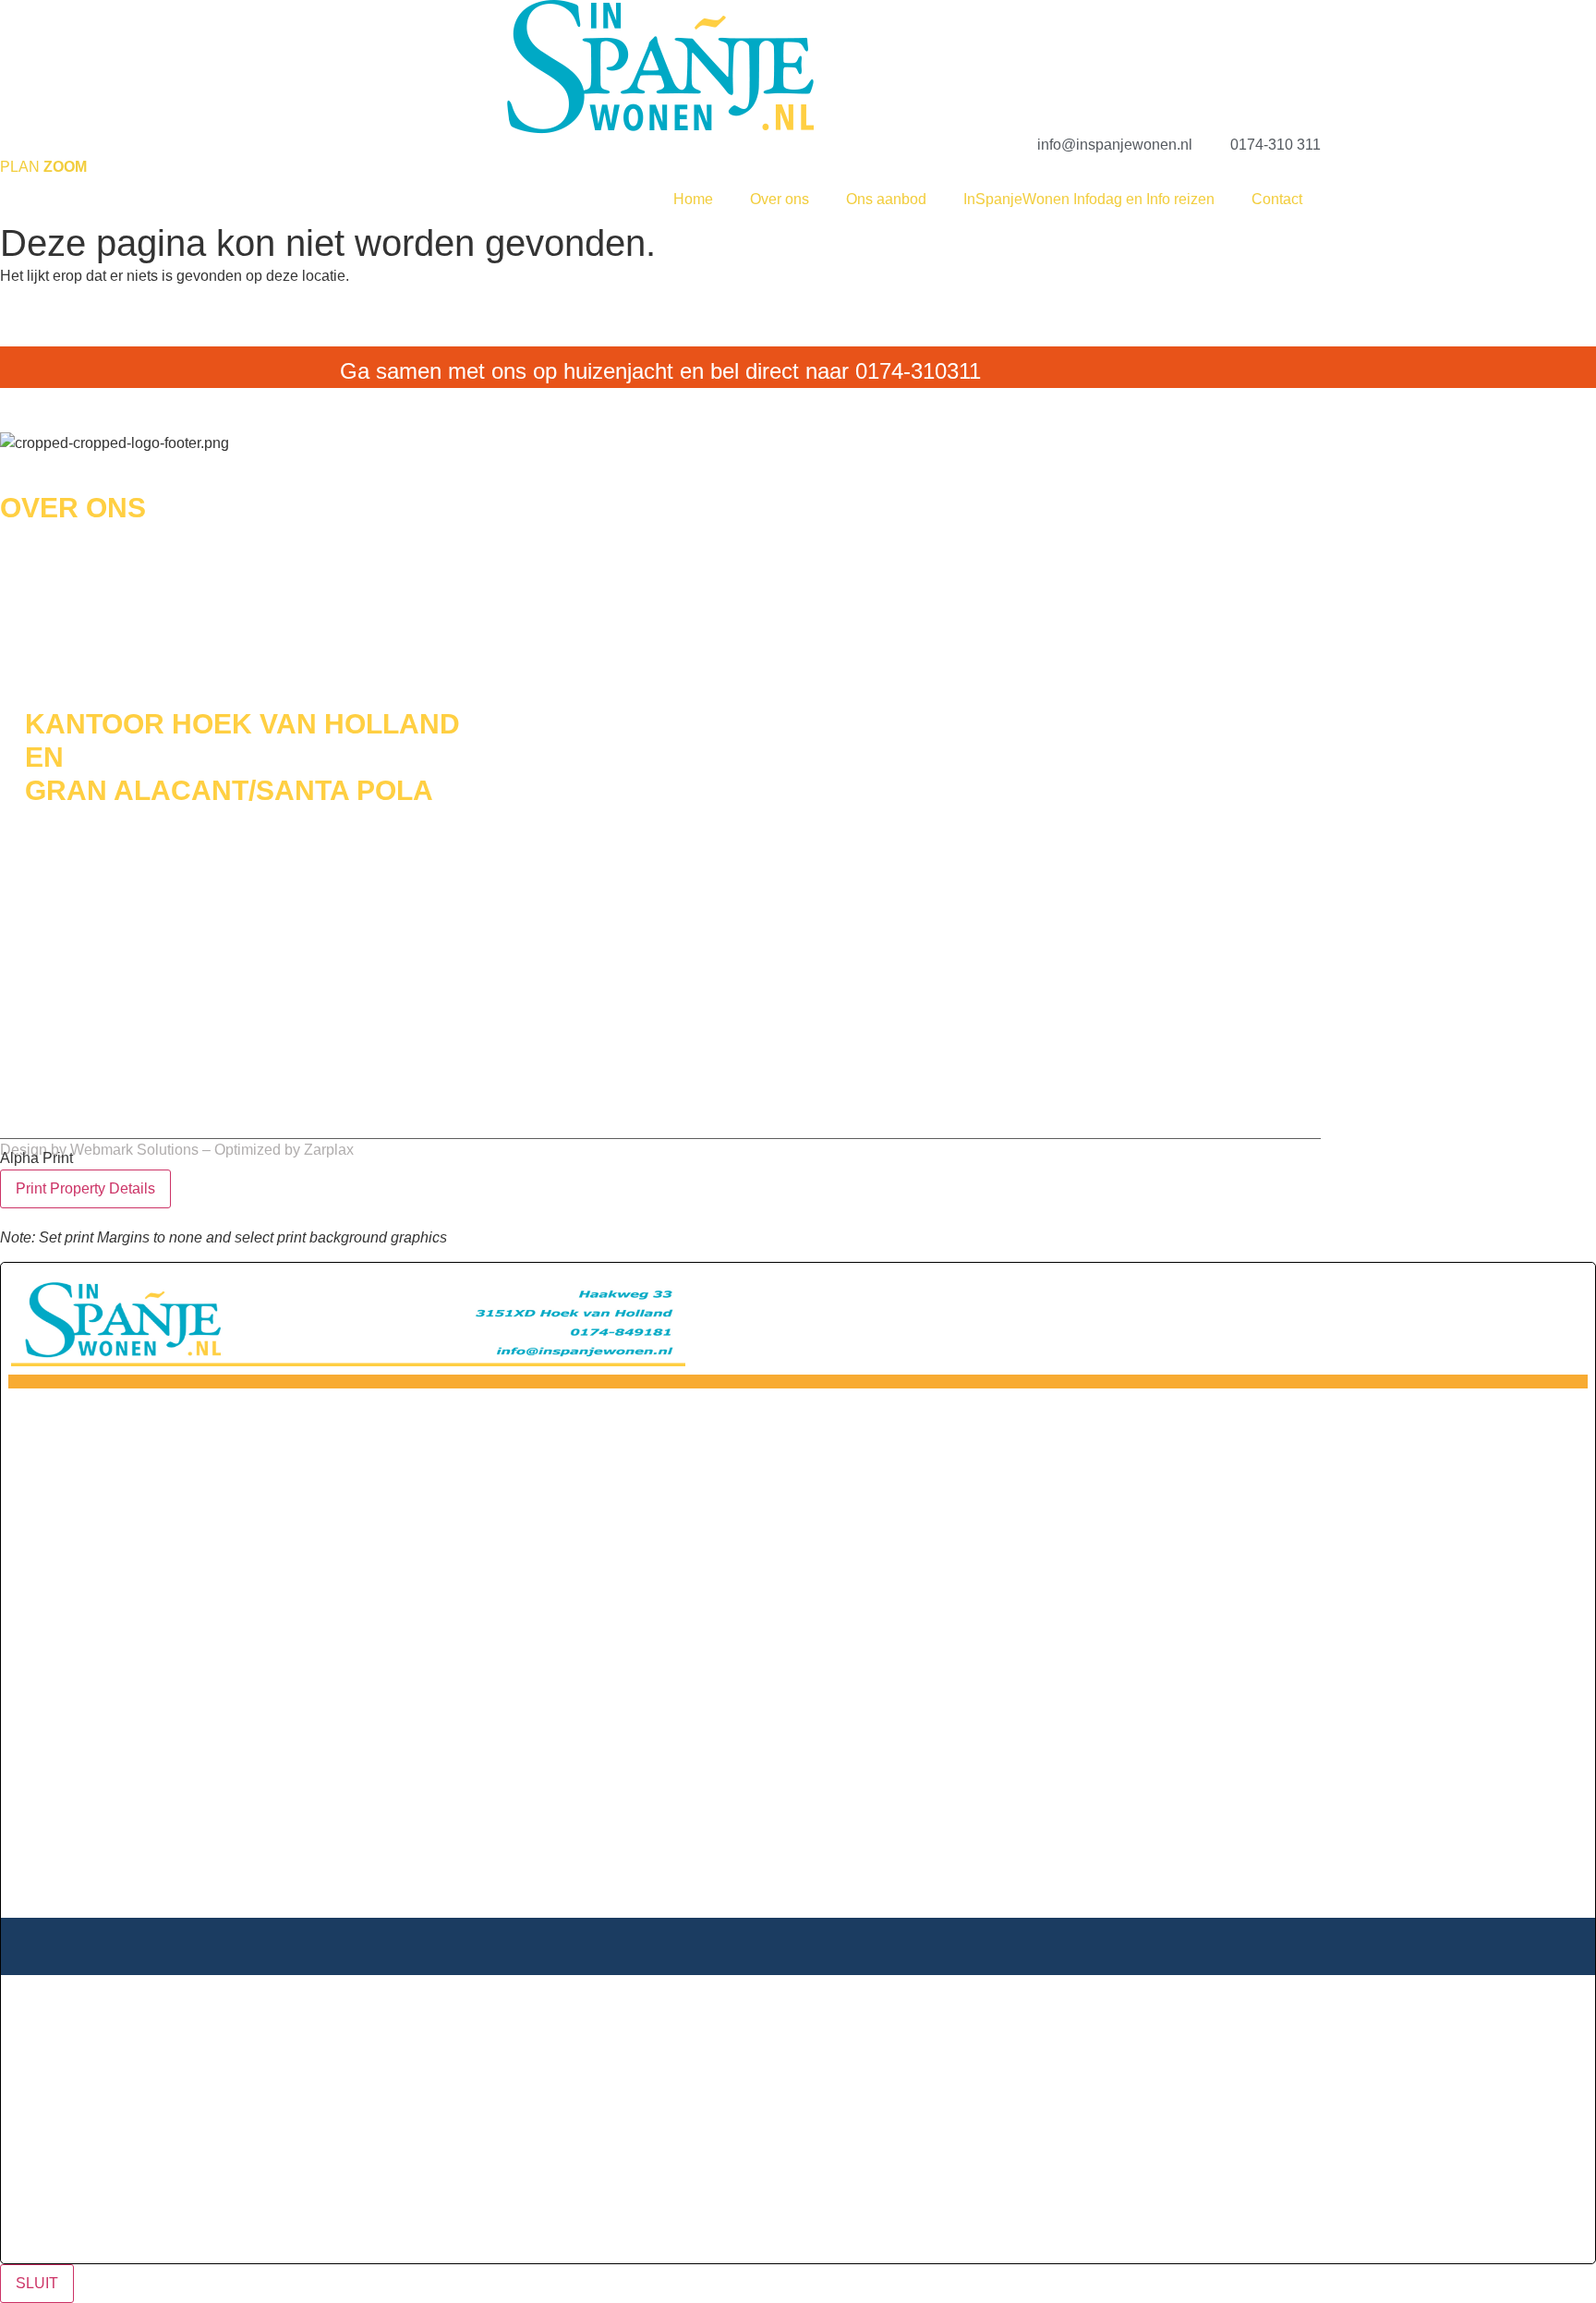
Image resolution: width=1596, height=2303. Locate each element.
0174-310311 (918, 371)
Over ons (780, 199)
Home (693, 199)
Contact (1277, 199)
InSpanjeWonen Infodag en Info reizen (1089, 199)
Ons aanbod (886, 199)
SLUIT (37, 2283)
